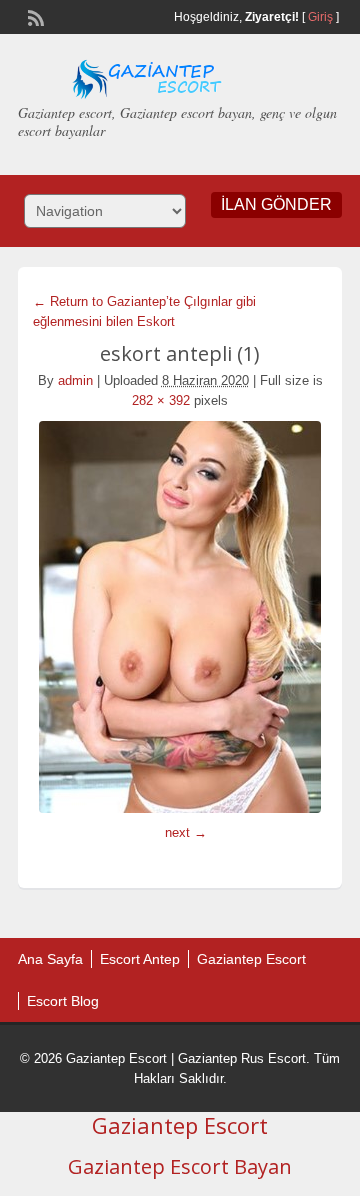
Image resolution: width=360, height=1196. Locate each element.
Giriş (320, 17)
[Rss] (34, 16)
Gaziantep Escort (251, 959)
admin (75, 380)
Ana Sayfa (50, 959)
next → (186, 832)
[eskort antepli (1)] (180, 617)
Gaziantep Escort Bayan (180, 1166)
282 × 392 (161, 400)
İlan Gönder (276, 204)
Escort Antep (140, 959)
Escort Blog (63, 1001)
